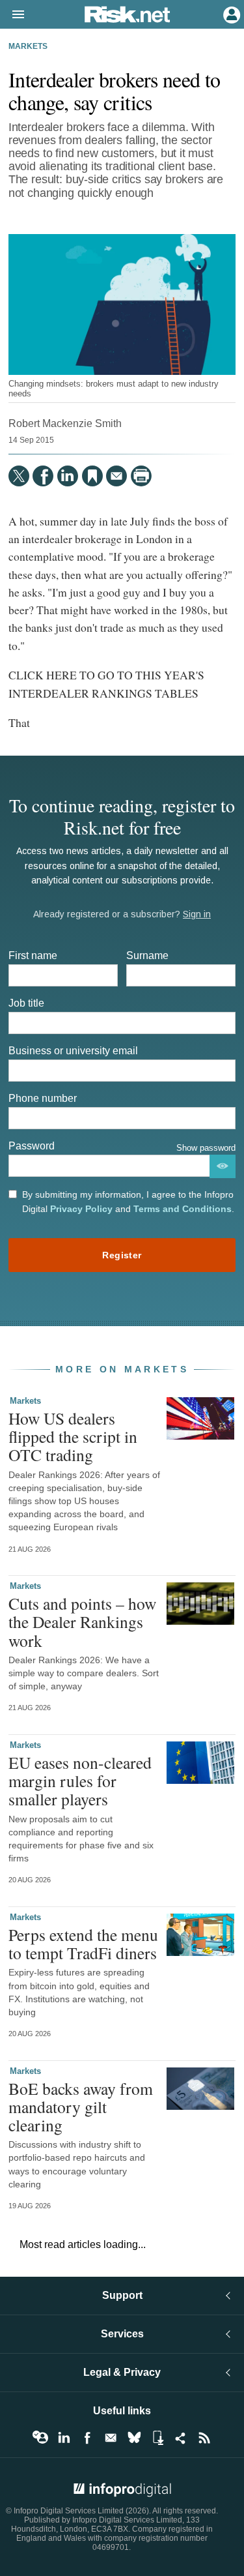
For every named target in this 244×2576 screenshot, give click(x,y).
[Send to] (116, 476)
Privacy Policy (81, 1209)
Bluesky (134, 2438)
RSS (204, 2438)
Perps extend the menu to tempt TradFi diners (83, 1944)
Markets (28, 46)
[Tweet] (19, 476)
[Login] (230, 14)
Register (122, 1255)
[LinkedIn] (68, 476)
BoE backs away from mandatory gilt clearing (81, 2107)
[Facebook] (43, 476)
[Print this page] (141, 476)
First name (33, 955)
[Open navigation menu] (12, 15)
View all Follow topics (40, 2438)
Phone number (43, 1098)
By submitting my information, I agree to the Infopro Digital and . (128, 1202)
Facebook (87, 2438)
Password (32, 1146)
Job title (26, 1003)
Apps (157, 2438)
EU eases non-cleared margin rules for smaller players (80, 1781)
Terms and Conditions (183, 1209)
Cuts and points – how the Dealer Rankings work (82, 1621)
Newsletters (111, 2438)
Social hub (181, 2438)
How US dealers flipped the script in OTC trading (73, 1436)
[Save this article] (92, 476)
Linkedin (64, 2438)
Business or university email (73, 1051)
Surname (147, 955)
